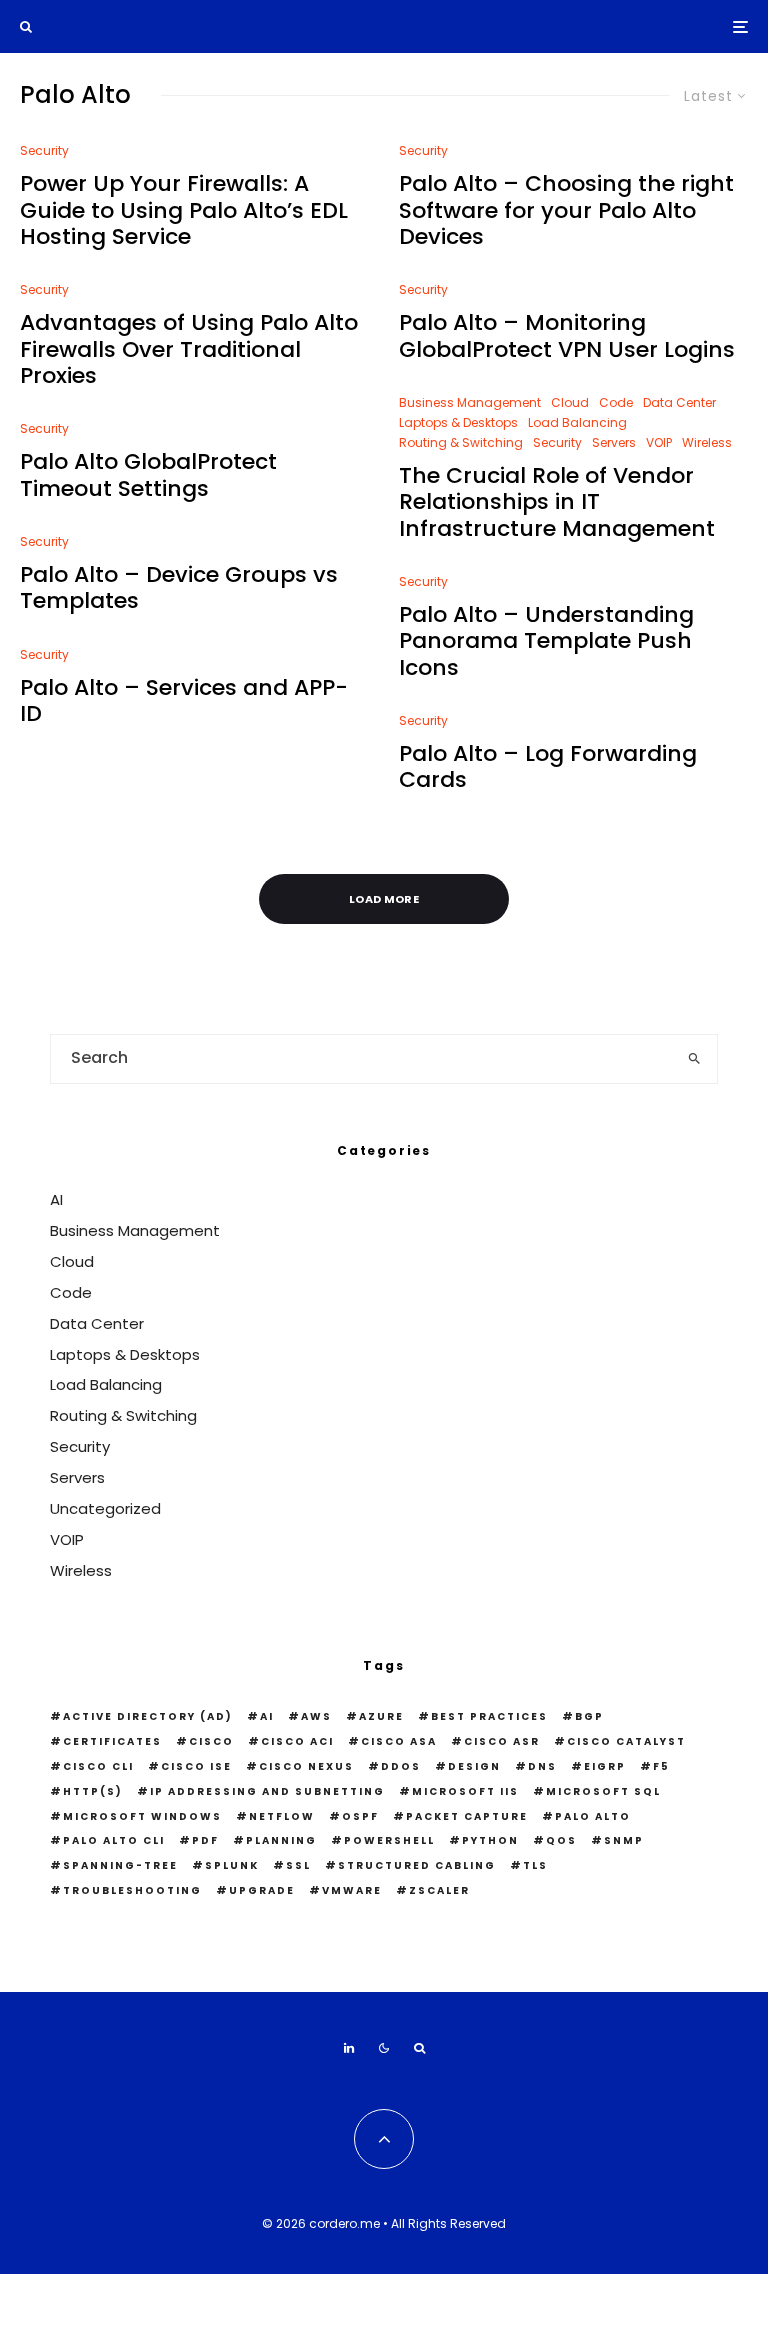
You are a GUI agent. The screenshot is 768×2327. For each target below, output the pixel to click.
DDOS (401, 1766)
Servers (614, 442)
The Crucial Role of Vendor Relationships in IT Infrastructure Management (557, 502)
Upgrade (262, 1890)
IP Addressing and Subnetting (267, 1791)
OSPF (360, 1816)
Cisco (211, 1741)
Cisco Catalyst (626, 1741)
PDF (205, 1840)
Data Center (679, 402)
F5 (661, 1766)
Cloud (570, 402)
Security (44, 150)
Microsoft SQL (603, 1791)
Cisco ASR (502, 1741)
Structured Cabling (417, 1865)
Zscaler (439, 1890)
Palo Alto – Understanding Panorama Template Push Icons (546, 641)
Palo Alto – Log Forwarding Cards (548, 767)
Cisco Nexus (306, 1766)
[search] (694, 1059)
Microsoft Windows (142, 1816)
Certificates (112, 1741)
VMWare (352, 1890)
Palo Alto (593, 1816)
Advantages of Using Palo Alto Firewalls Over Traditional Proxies (189, 349)
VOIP (659, 442)
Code (616, 402)
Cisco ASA (399, 1741)
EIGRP (605, 1766)
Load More (384, 899)
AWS (316, 1716)
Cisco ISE (196, 1766)
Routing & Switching (461, 442)
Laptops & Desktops (458, 422)
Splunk (232, 1865)
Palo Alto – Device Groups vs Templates (179, 588)
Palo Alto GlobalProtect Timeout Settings (148, 475)
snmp (624, 1840)
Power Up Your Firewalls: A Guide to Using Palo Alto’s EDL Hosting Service (184, 210)
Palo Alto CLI (114, 1840)
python (490, 1840)
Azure (381, 1716)
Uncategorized (105, 1508)
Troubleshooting (132, 1890)
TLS (535, 1865)
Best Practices (489, 1716)
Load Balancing (577, 422)
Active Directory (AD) (148, 1716)
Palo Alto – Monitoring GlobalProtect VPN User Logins (567, 336)
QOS (561, 1840)
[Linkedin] (349, 2048)
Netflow (282, 1816)
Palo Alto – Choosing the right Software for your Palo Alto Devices (566, 210)
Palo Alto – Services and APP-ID (184, 701)
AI (56, 1199)
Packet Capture (467, 1816)
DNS (542, 1766)
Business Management (470, 402)
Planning (281, 1840)
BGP (589, 1716)
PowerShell (389, 1840)
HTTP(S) (93, 1791)
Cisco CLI (98, 1766)
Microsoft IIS (465, 1791)
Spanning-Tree (120, 1865)
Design (474, 1766)
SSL (298, 1865)
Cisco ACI (297, 1741)
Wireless (707, 442)
